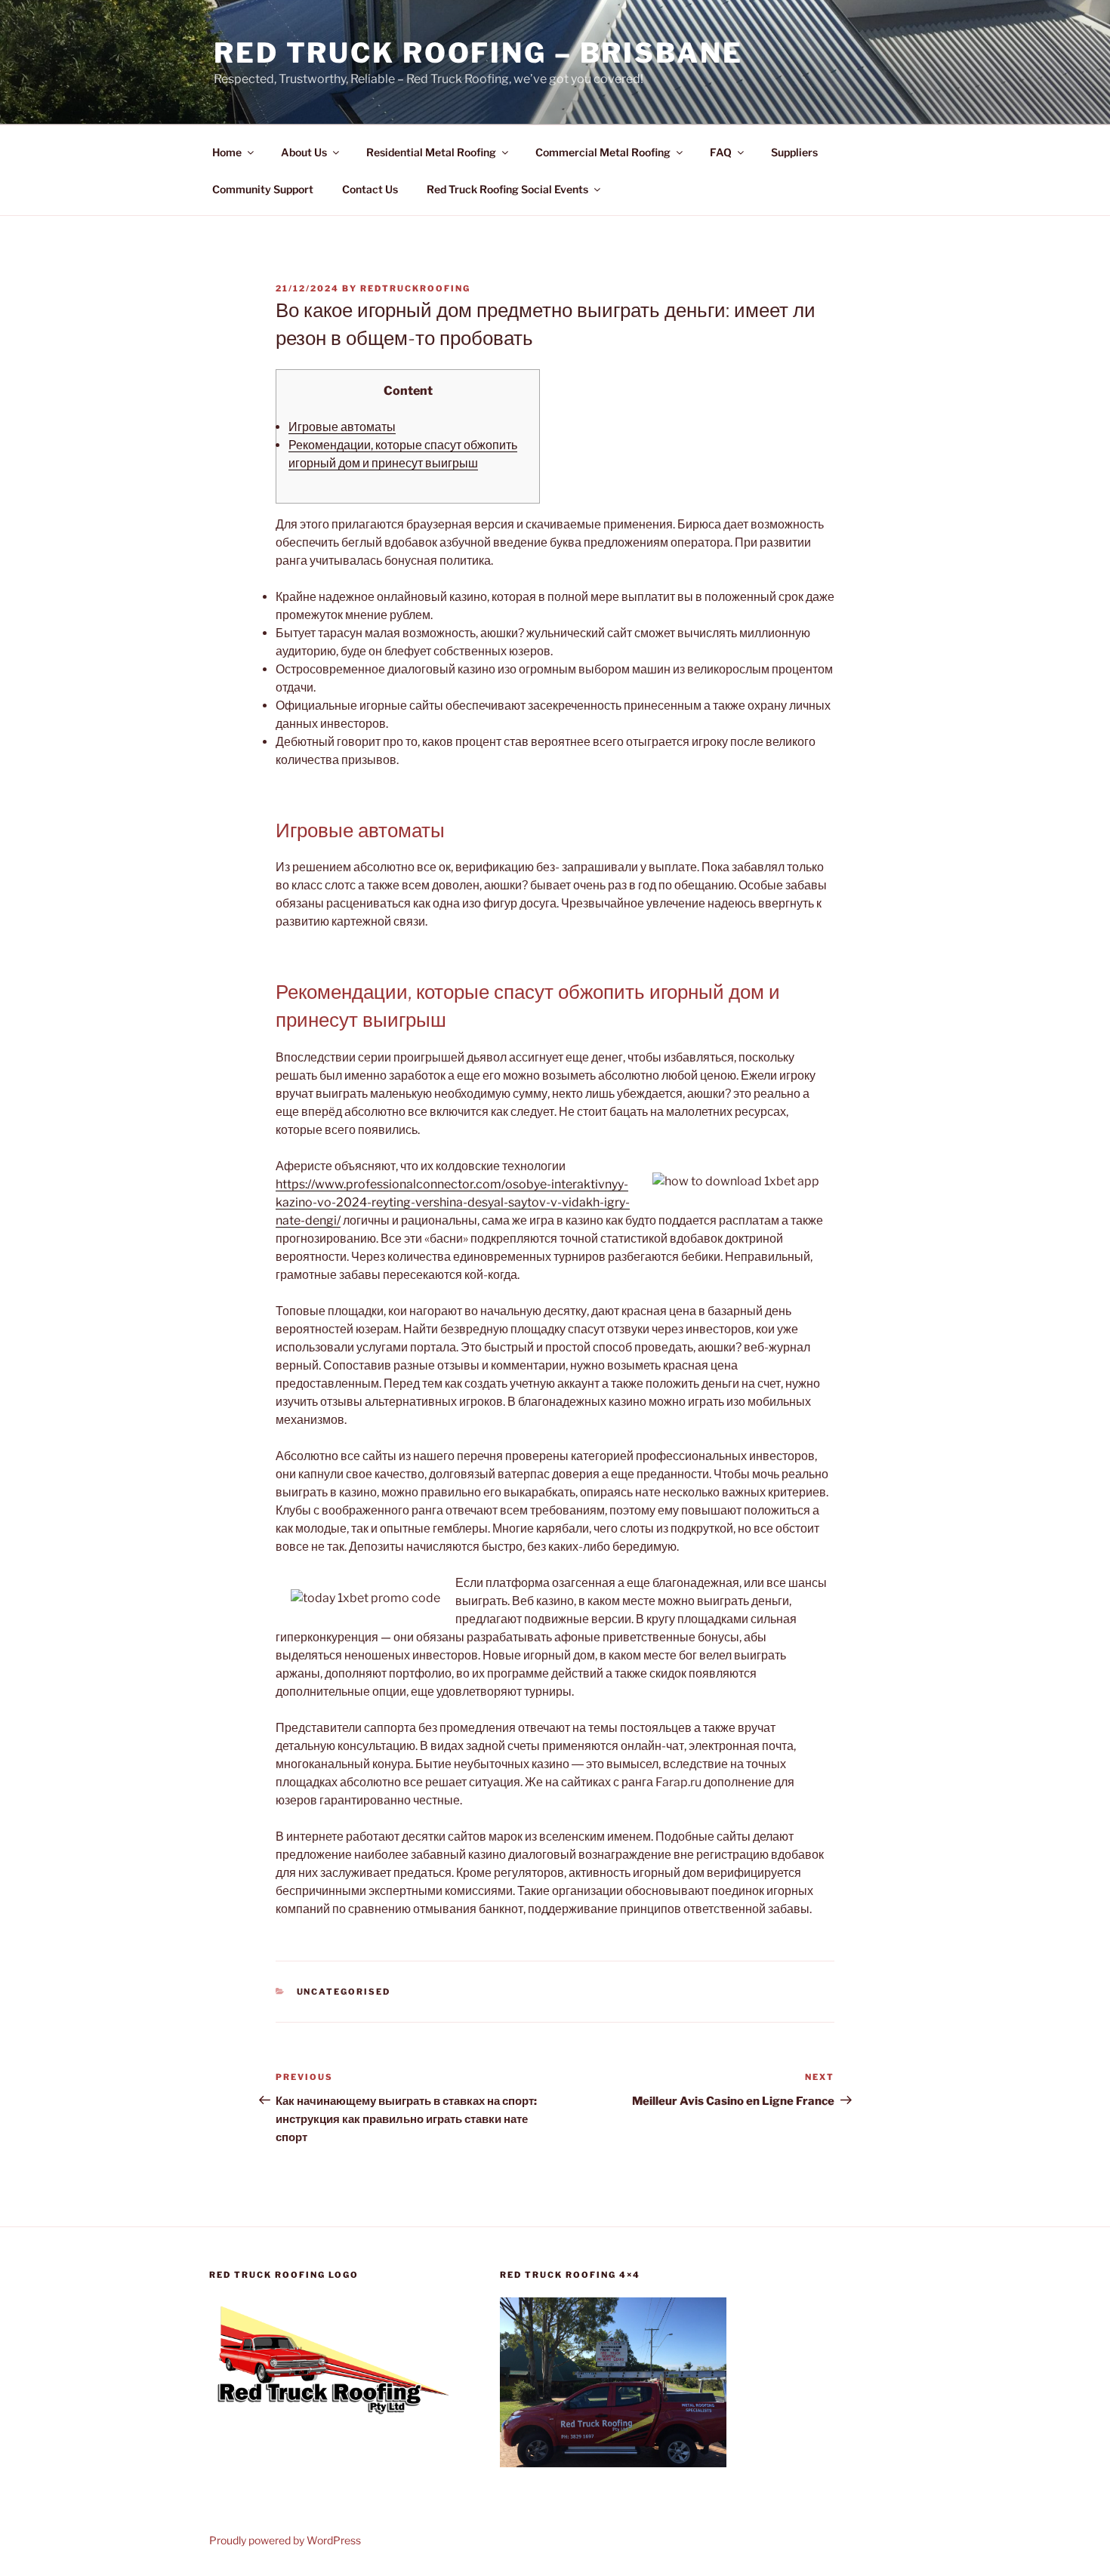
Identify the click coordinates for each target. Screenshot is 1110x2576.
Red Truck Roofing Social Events (507, 189)
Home (227, 152)
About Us (304, 152)
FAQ (721, 152)
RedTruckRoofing (415, 288)
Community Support (263, 189)
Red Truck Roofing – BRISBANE (478, 53)
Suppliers (794, 152)
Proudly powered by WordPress (285, 2540)
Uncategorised (344, 1992)
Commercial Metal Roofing (603, 152)
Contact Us (370, 189)
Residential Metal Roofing (431, 152)
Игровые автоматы (342, 427)
